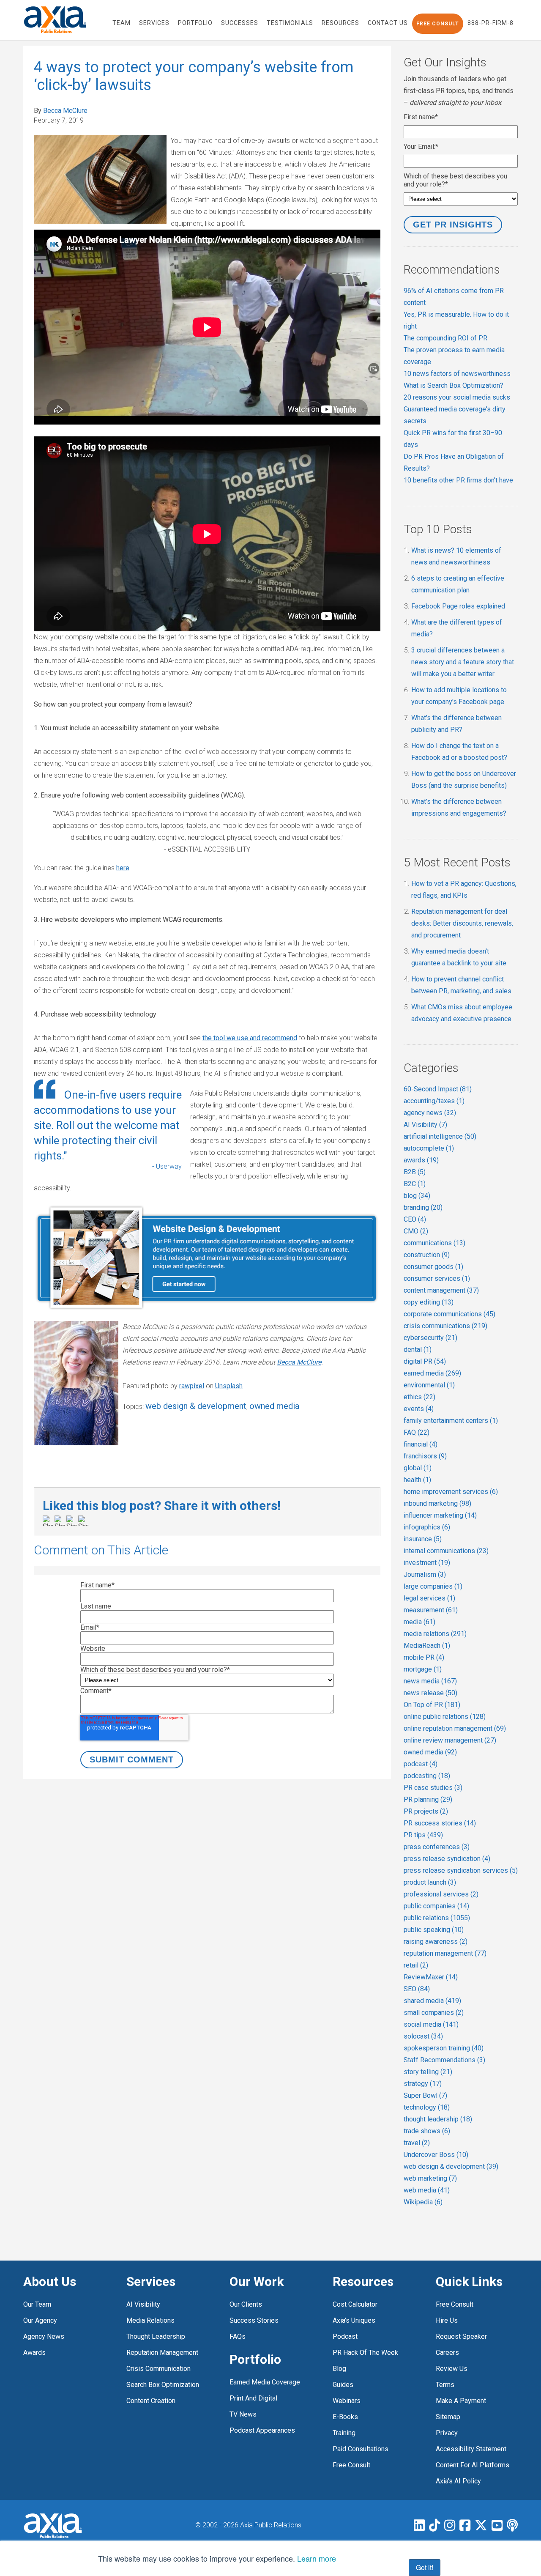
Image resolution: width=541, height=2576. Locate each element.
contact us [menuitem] (388, 23)
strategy (423, 2084)
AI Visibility (425, 1125)
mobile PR (424, 1657)
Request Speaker (461, 2336)
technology (427, 2107)
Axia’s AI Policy (458, 2481)
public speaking (434, 1930)
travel (417, 2143)
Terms (445, 2385)
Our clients (246, 2304)
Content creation (151, 2401)
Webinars (347, 2401)
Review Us (452, 2369)
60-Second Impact (438, 1089)
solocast (423, 2036)
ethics (419, 1397)
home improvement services (451, 1492)
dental (418, 1350)
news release (430, 1693)
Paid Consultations (361, 2449)
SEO (417, 1989)
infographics (427, 1527)
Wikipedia (423, 2202)
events (419, 1409)
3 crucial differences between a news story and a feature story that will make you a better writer (463, 662)
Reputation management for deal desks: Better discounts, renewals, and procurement (462, 923)
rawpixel (192, 1386)
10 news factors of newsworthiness (457, 374)
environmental (429, 1385)
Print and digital (253, 2398)
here (123, 868)
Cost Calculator (355, 2304)
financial (421, 1444)
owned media (274, 1406)
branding (423, 1207)
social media (431, 2024)
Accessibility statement (471, 2449)
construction (427, 1255)
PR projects (426, 1811)
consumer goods (433, 1267)
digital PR (425, 1361)
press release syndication (447, 1859)
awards (421, 1160)
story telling (428, 2072)
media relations (435, 1634)
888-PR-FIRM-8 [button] (490, 23)
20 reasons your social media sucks (457, 397)
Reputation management (162, 2353)
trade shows (427, 2131)
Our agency (40, 2320)
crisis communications (445, 1326)
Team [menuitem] (122, 23)
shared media (432, 2001)
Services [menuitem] (154, 23)
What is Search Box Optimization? (454, 385)
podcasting (427, 1776)
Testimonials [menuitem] (290, 23)
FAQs (238, 2336)
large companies (433, 1586)
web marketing (430, 2178)
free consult (351, 2465)
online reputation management (455, 1728)
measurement (431, 1610)
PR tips (423, 1835)
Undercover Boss (436, 2155)
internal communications (446, 1551)
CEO (415, 1219)
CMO (416, 1231)
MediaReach (427, 1646)
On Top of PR (432, 1705)
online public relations (445, 1717)
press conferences (437, 1847)
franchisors (425, 1456)
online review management (450, 1740)
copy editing (429, 1302)
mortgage (423, 1669)
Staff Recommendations (444, 2060)
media (419, 1622)
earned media (432, 1373)
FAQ (417, 1432)
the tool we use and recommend (250, 1038)
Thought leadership (156, 2336)
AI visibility (143, 2304)
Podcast (345, 2336)
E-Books (345, 2417)
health (417, 1480)
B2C (415, 1184)
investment (427, 1563)
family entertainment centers (451, 1421)
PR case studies (433, 1788)
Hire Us (447, 2320)
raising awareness (436, 1942)
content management (441, 1290)
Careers (447, 2353)
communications (434, 1243)
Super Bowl (425, 2095)
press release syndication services (461, 1870)
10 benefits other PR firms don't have (458, 480)
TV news (243, 2414)
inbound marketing (437, 1503)
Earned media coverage (265, 2382)
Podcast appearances (262, 2430)
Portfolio (255, 2359)
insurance (423, 1539)
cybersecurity (430, 1338)
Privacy (447, 2433)
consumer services (437, 1278)
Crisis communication (158, 2369)
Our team (37, 2304)
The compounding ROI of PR (445, 338)
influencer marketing (440, 1515)
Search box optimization (163, 2385)
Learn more (317, 2558)
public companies (436, 1906)
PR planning (428, 1799)
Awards (34, 2353)
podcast (421, 1764)
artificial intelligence (440, 1136)
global (418, 1468)
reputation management (445, 1953)
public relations (437, 1918)
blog (417, 1196)
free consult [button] (438, 24)
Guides (343, 2385)
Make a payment (461, 2401)
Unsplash (229, 1386)
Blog (339, 2369)
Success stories (254, 2320)
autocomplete (429, 1148)
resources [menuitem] (340, 23)
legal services (429, 1598)
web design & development (196, 1406)
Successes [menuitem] (240, 23)
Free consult (455, 2304)
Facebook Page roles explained (458, 606)
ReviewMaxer (431, 1977)
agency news (430, 1113)
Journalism (425, 1574)
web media (427, 2190)
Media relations (150, 2320)
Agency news (44, 2336)
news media (430, 1681)
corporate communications (449, 1314)
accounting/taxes (434, 1101)
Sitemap (448, 2417)
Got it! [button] (425, 2567)
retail (416, 1965)
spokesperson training (444, 2048)
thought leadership (438, 2119)
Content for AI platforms (473, 2465)
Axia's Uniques (354, 2320)
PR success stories (440, 1823)
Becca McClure (65, 111)
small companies (434, 2013)
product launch (430, 1882)
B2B (415, 1172)
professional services (441, 1894)
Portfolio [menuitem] (195, 23)
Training (344, 2433)
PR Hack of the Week (365, 2353)
